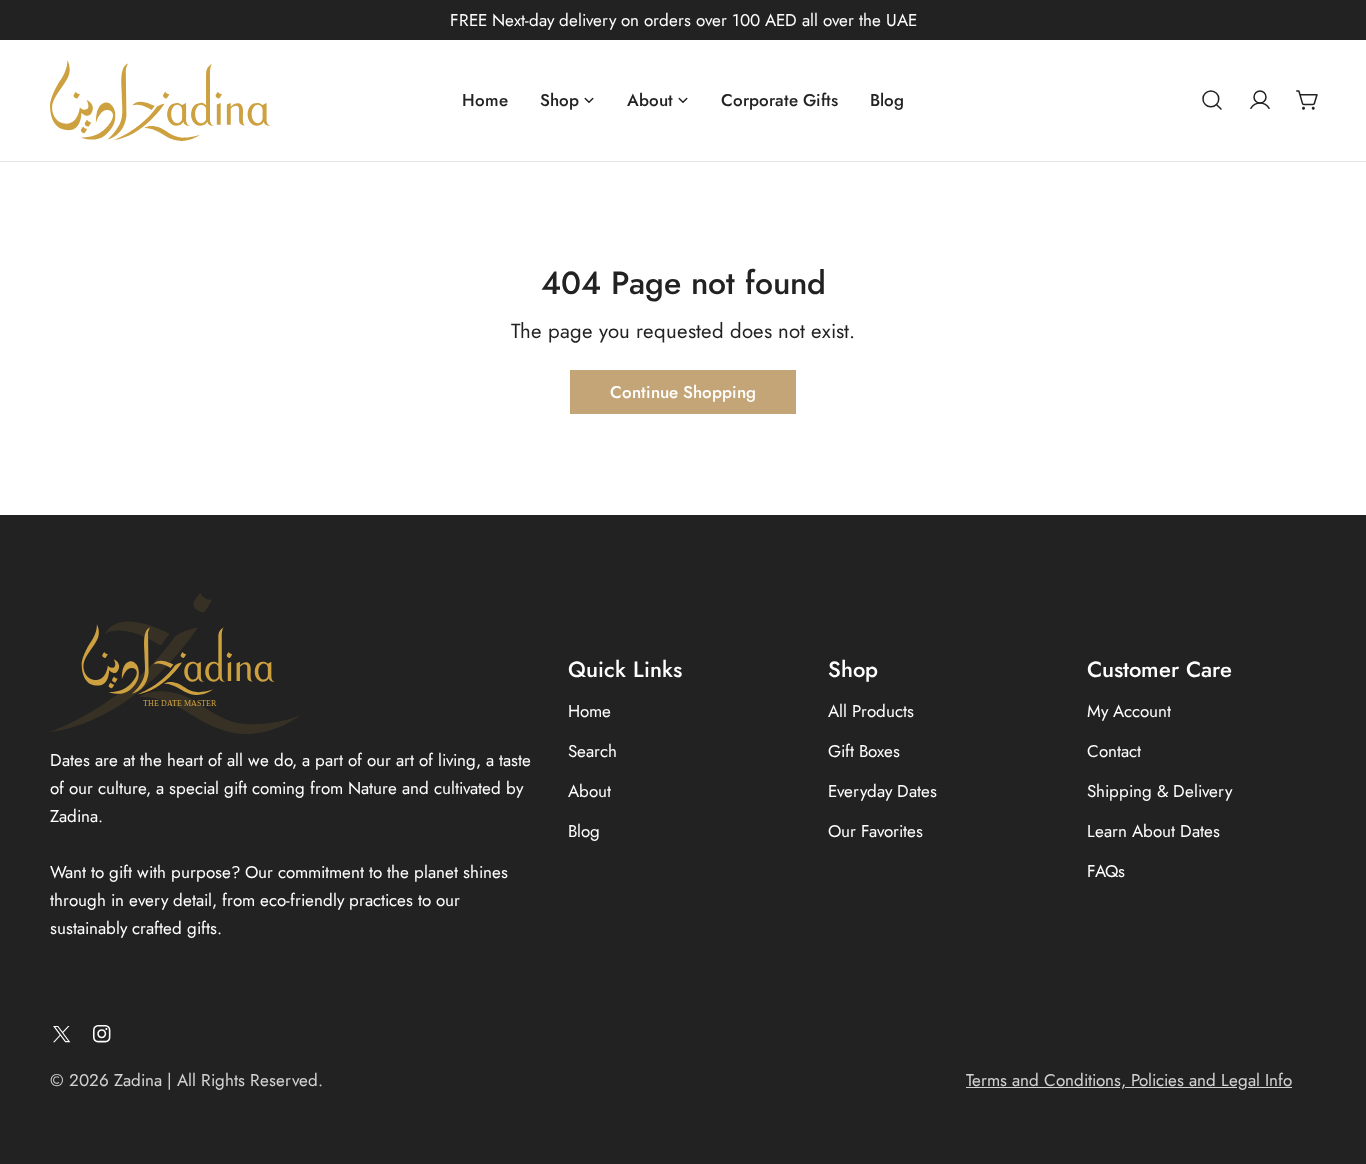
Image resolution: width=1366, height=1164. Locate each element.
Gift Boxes (864, 751)
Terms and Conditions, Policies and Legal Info (1129, 1080)
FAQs (1106, 871)
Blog (584, 831)
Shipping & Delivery (1159, 791)
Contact (1114, 751)
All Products (871, 711)
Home (589, 711)
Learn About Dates (1153, 831)
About (589, 791)
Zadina (138, 1080)
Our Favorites (875, 831)
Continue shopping (683, 392)
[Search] (1212, 100)
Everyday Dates (882, 791)
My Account (1129, 711)
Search (592, 751)
